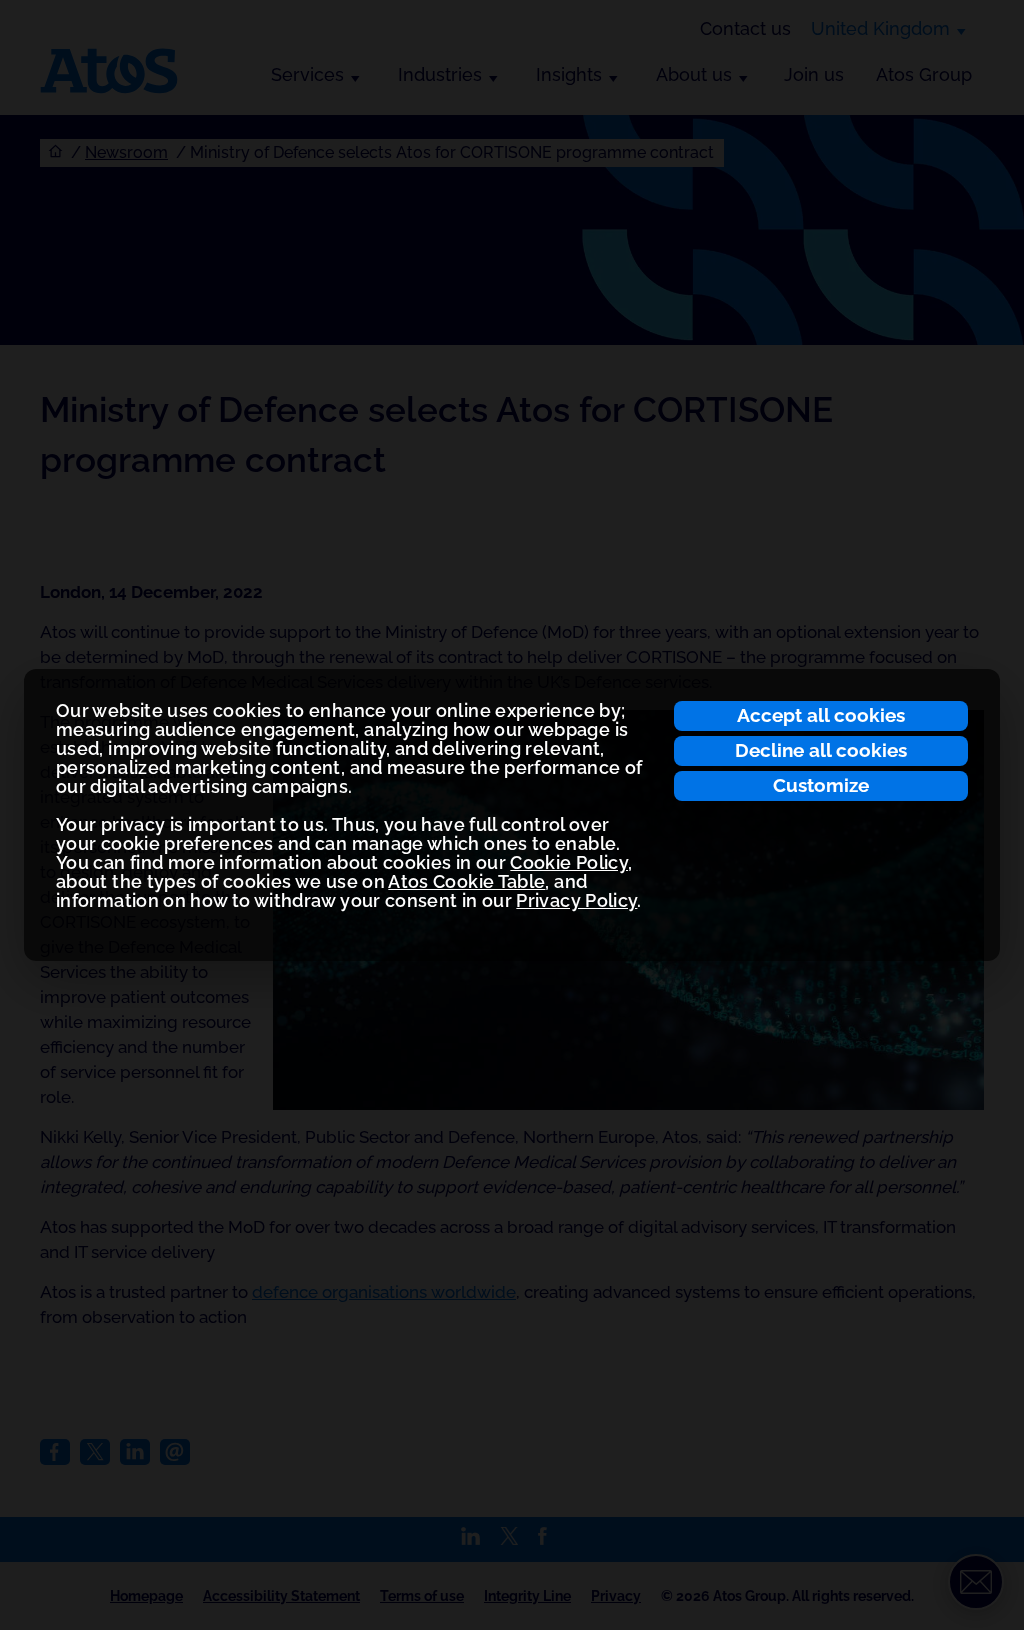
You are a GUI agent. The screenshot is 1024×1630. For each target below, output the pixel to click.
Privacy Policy (576, 900)
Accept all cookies (821, 715)
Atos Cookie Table (466, 881)
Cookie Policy (569, 862)
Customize (821, 785)
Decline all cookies (821, 750)
